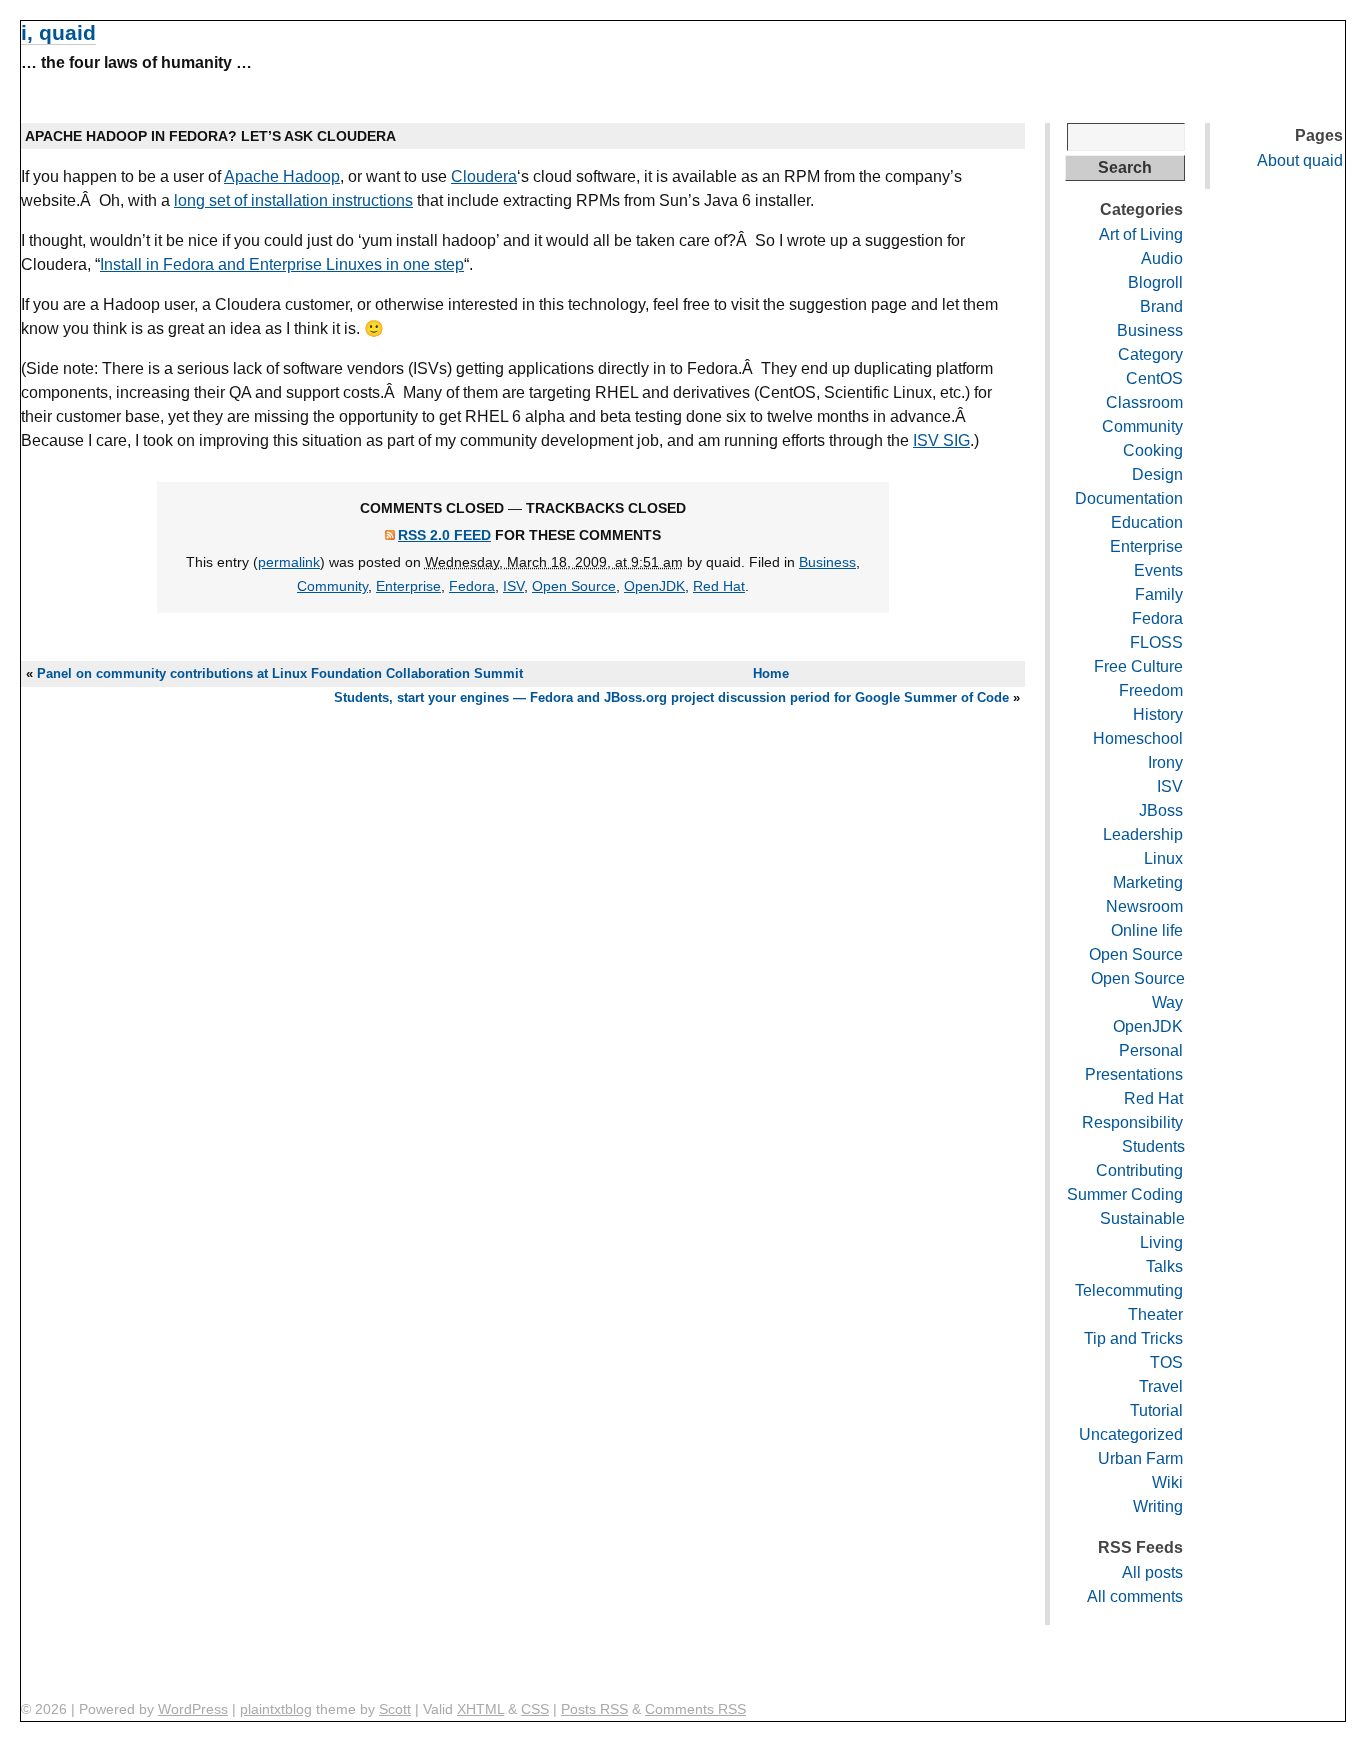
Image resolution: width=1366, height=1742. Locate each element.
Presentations (1134, 1074)
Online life (1147, 930)
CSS (535, 1709)
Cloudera (484, 176)
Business (827, 562)
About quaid (1300, 160)
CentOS (1154, 378)
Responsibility (1132, 1122)
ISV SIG (941, 440)
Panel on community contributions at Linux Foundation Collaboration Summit (280, 673)
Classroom (1144, 402)
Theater (1155, 1314)
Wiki (1167, 1482)
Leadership (1143, 834)
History (1158, 714)
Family (1159, 594)
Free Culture (1138, 666)
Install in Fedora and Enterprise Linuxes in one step (282, 264)
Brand (1161, 306)
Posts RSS (594, 1709)
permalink (289, 562)
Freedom (1151, 690)
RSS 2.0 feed (444, 535)
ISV (513, 586)
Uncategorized (1131, 1434)
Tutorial (1156, 1410)
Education (1147, 522)
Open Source (574, 586)
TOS (1166, 1362)
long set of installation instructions (293, 200)
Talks (1164, 1266)
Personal (1151, 1050)
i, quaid (58, 32)
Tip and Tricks (1133, 1338)
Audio (1162, 258)
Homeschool (1138, 738)
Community (332, 586)
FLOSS (1156, 642)
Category (1150, 354)
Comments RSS (695, 1709)
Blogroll (1155, 282)
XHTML (480, 1709)
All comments (1135, 1596)
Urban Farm (1140, 1458)
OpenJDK (654, 586)
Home (771, 673)
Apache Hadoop (282, 176)
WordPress (193, 1709)
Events (1158, 570)
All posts (1152, 1572)
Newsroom (1144, 906)
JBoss (1161, 810)
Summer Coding (1125, 1194)
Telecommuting (1129, 1290)
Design (1157, 474)
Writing (1158, 1506)
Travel (1161, 1386)
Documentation (1129, 498)
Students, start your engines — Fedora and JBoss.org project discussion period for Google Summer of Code (671, 697)
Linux (1163, 858)
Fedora (472, 586)
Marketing (1148, 882)
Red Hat (719, 586)
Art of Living (1141, 234)
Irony (1165, 762)
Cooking (1153, 450)
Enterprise (408, 586)
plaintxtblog (276, 1709)
